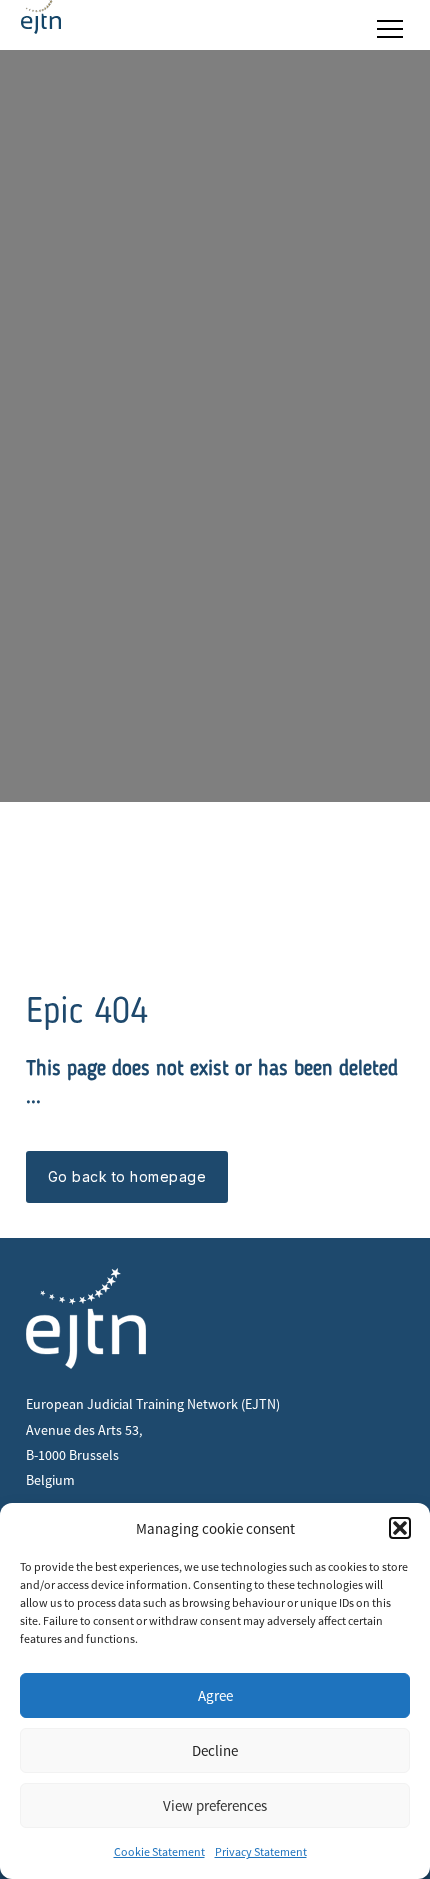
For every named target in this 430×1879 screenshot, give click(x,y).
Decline (215, 1750)
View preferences (215, 1805)
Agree (215, 1695)
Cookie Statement (159, 1851)
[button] (400, 1528)
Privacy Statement (261, 1851)
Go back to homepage (127, 1176)
